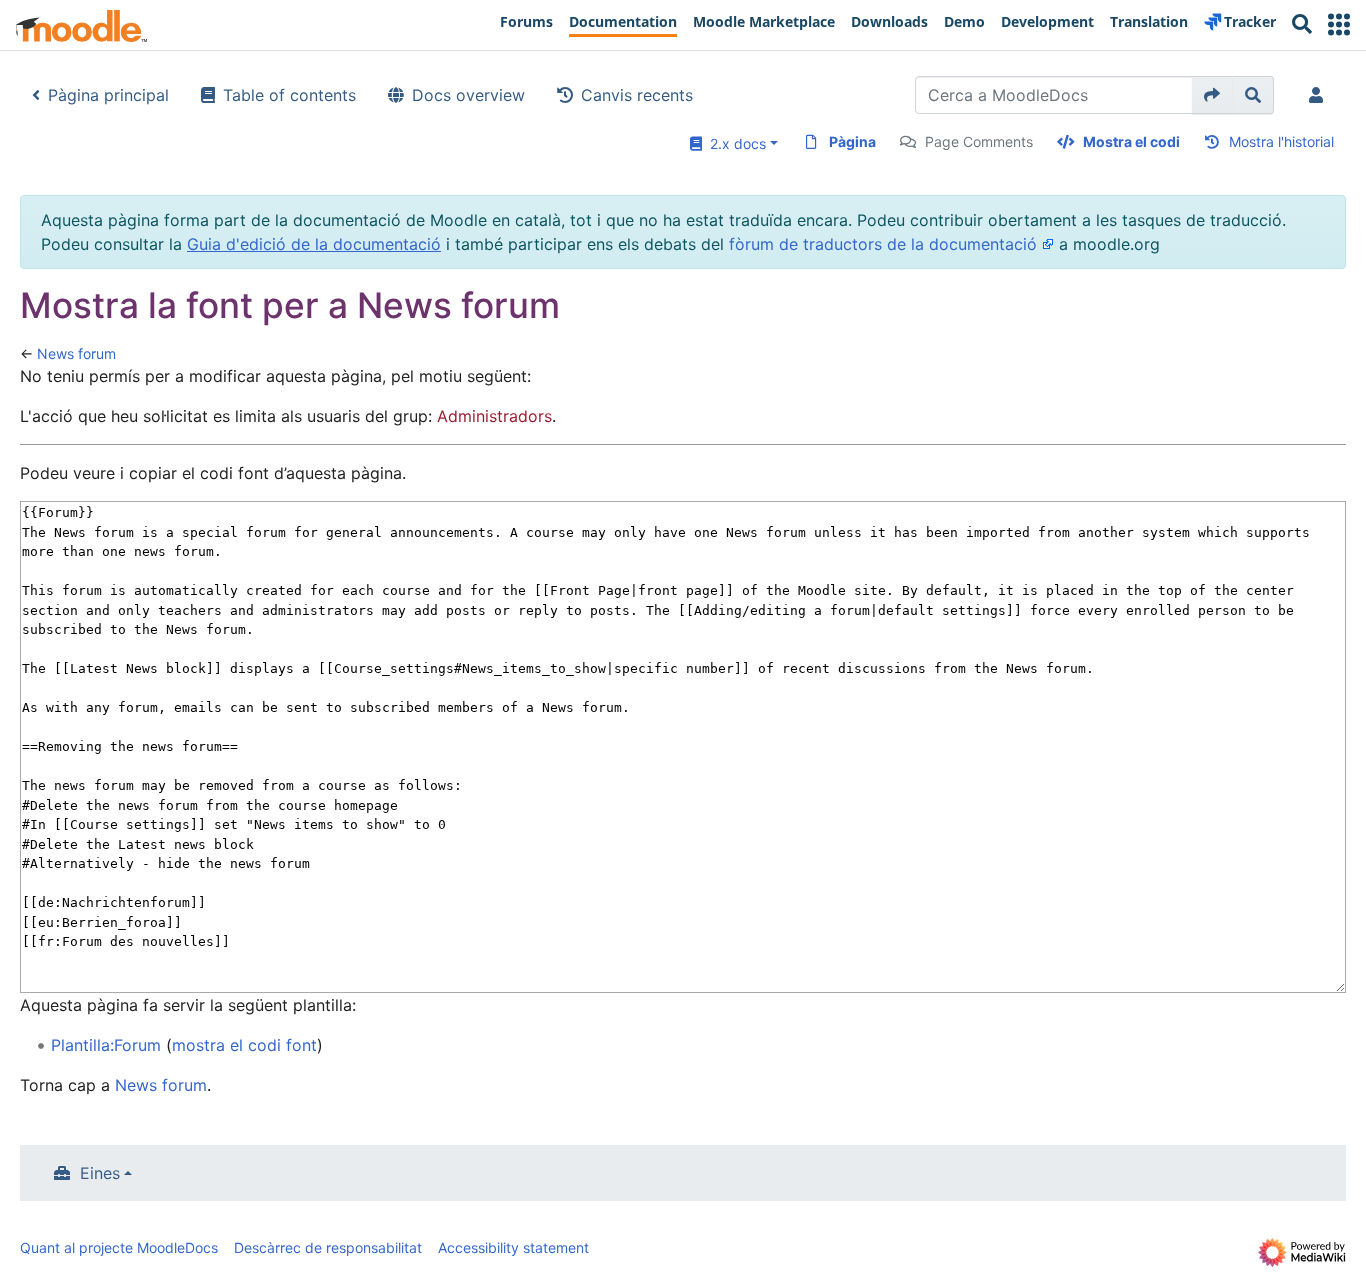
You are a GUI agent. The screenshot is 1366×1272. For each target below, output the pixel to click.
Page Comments (979, 141)
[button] (1339, 24)
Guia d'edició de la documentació (314, 244)
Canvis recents (637, 95)
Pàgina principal (108, 95)
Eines (100, 1173)
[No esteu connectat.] (1320, 95)
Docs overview (468, 95)
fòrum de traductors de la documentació (883, 244)
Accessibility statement (513, 1247)
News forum (76, 353)
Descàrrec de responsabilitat (328, 1247)
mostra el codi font (244, 1045)
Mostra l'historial (1281, 141)
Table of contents (289, 95)
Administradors (494, 416)
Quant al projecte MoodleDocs (119, 1247)
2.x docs (734, 143)
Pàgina (852, 141)
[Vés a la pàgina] (1212, 95)
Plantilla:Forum (106, 1045)
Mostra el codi (1131, 141)
